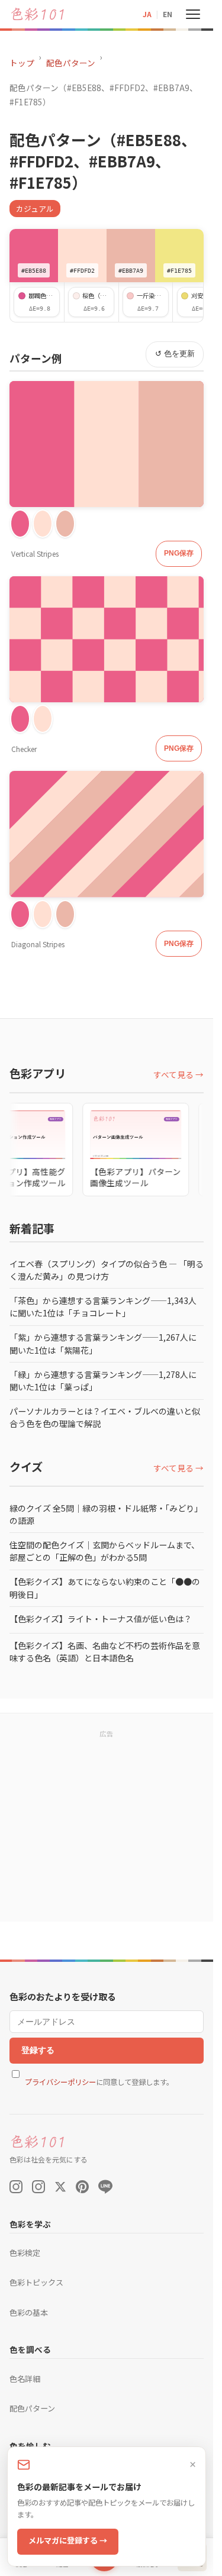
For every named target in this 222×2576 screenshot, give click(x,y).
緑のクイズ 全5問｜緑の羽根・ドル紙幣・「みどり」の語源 (106, 1514)
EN (168, 14)
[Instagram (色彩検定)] (38, 2187)
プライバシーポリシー (60, 2082)
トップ (22, 63)
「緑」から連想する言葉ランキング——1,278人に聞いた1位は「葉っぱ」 (103, 1381)
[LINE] (105, 2187)
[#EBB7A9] (65, 524)
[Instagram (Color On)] (16, 2187)
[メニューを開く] (193, 14)
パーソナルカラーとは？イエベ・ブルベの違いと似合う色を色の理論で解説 (105, 1417)
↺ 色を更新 (175, 354)
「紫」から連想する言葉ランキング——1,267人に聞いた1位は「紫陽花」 (103, 1343)
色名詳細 (25, 2379)
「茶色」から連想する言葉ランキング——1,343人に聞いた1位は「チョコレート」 (103, 1307)
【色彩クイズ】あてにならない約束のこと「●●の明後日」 (105, 1588)
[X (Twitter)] (60, 2187)
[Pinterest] (82, 2187)
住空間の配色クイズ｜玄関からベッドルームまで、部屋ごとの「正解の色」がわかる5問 (104, 1551)
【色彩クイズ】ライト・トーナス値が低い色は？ (101, 1619)
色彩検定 (25, 2253)
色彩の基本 (29, 2312)
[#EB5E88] (20, 524)
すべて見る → (178, 1074)
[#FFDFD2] (43, 524)
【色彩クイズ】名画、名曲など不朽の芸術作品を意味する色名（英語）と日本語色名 (105, 1652)
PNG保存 (179, 553)
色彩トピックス (36, 2282)
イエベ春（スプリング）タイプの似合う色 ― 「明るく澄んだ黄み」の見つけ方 (107, 1270)
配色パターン (71, 63)
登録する (38, 2050)
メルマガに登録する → (68, 2540)
